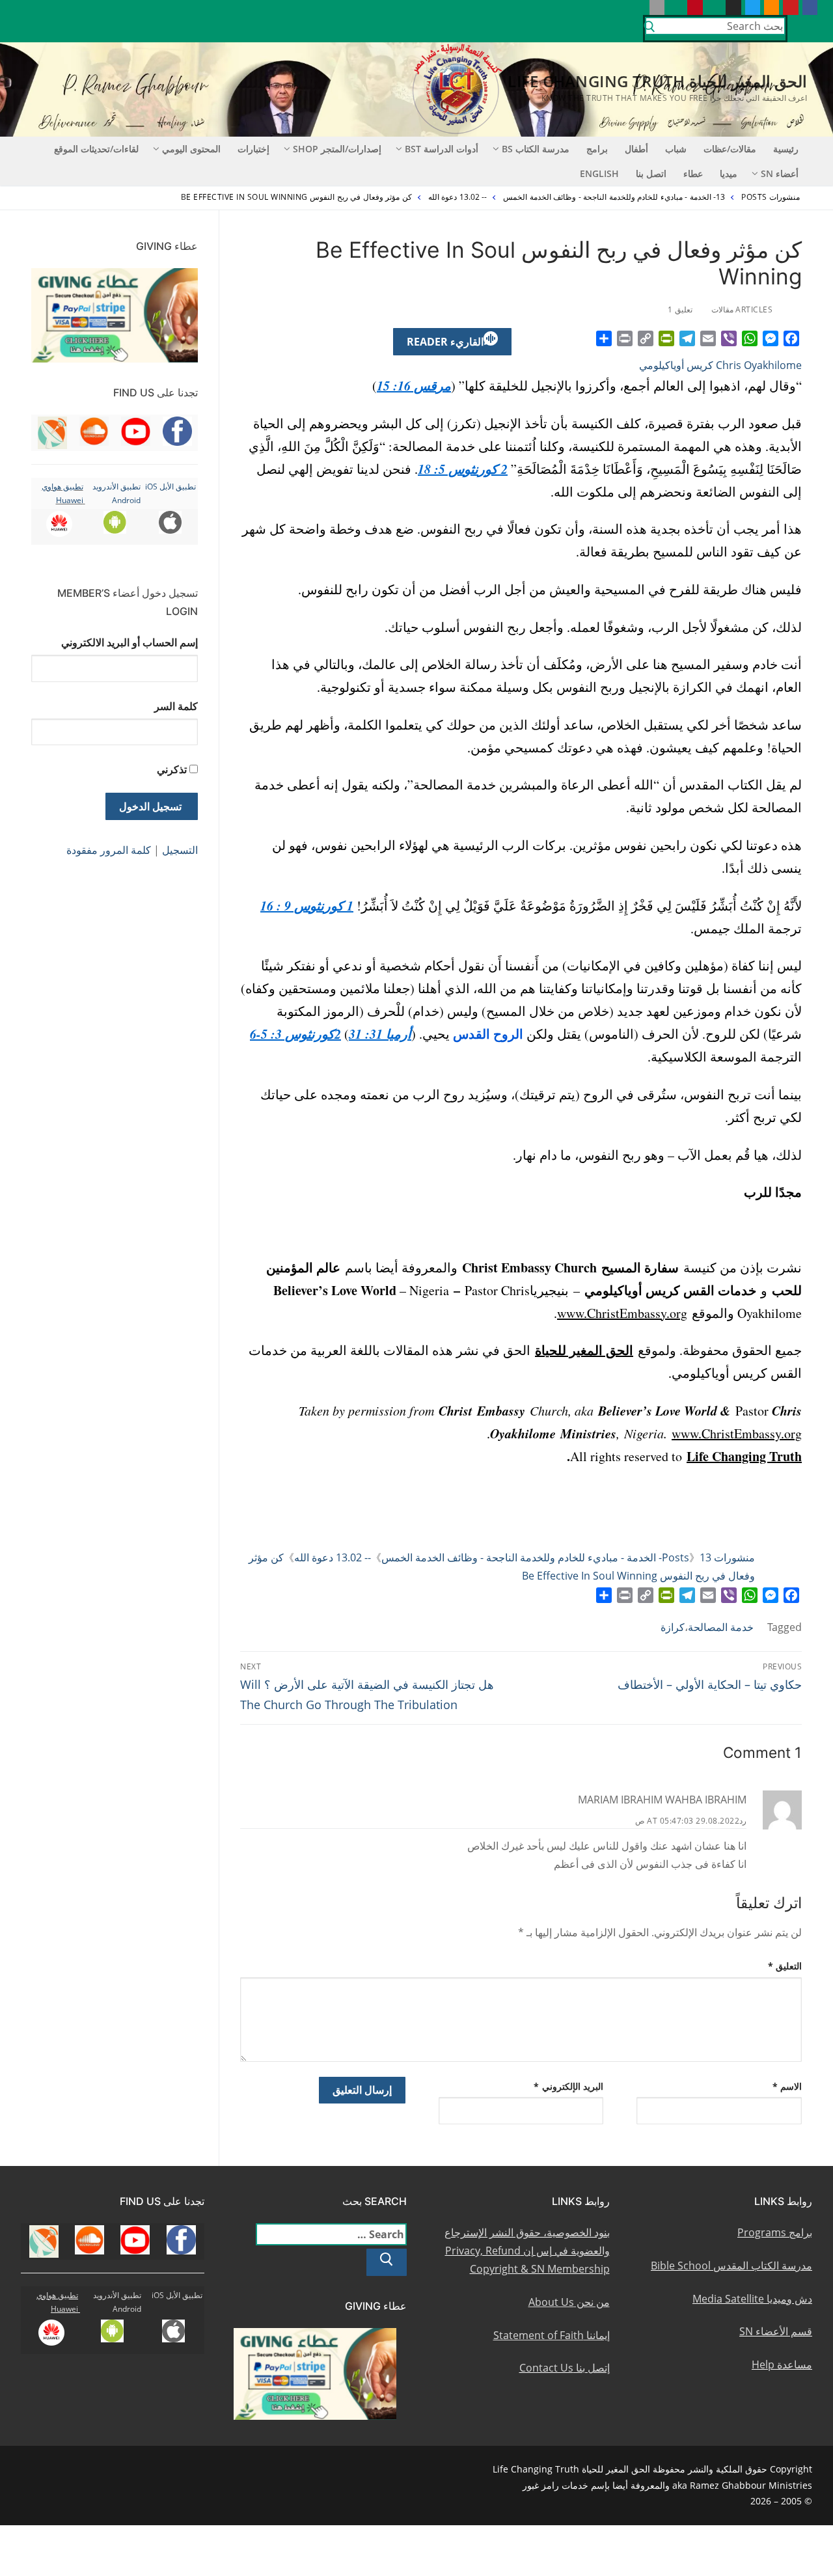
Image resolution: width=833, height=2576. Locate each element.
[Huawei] (637, 7)
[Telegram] (687, 338)
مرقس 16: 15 (414, 385)
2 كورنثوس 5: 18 (463, 469)
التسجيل (180, 850)
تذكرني (172, 769)
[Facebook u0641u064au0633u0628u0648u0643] (810, 7)
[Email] (708, 338)
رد (743, 1821)
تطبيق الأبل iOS (171, 486)
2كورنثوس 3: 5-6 (295, 1034)
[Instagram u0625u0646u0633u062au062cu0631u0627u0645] (733, 7)
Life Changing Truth (744, 1456)
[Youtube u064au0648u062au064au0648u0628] (790, 7)
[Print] (625, 338)
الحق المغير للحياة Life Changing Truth (657, 81)
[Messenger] (771, 338)
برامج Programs (775, 2232)
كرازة (673, 1627)
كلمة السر (176, 706)
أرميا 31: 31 (380, 1034)
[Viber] (729, 338)
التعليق (785, 1966)
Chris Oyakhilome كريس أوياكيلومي (720, 365)
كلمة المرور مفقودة (109, 850)
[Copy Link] (646, 338)
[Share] (604, 338)
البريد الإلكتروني (568, 2086)
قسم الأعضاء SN (776, 2331)
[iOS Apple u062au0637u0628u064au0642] (657, 7)
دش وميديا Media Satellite (752, 2299)
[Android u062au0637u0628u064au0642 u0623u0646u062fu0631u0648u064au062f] (676, 7)
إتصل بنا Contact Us (565, 2368)
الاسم (787, 2086)
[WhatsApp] (750, 338)
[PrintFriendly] (666, 338)
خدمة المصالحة (721, 1627)
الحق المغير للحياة (584, 1350)
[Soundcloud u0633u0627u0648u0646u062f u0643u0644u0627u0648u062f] (772, 7)
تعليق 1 (681, 309)
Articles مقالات (743, 309)
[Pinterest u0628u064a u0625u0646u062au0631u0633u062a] (695, 7)
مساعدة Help (782, 2364)
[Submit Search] (649, 29)
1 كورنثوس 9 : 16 (307, 905)
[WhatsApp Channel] (714, 7)
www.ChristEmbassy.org (622, 1313)
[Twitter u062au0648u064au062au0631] (753, 7)
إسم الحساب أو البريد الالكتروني (130, 642)
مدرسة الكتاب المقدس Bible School (731, 2266)
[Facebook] (791, 338)
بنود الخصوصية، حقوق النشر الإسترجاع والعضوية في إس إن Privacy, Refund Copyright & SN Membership (527, 2251)
